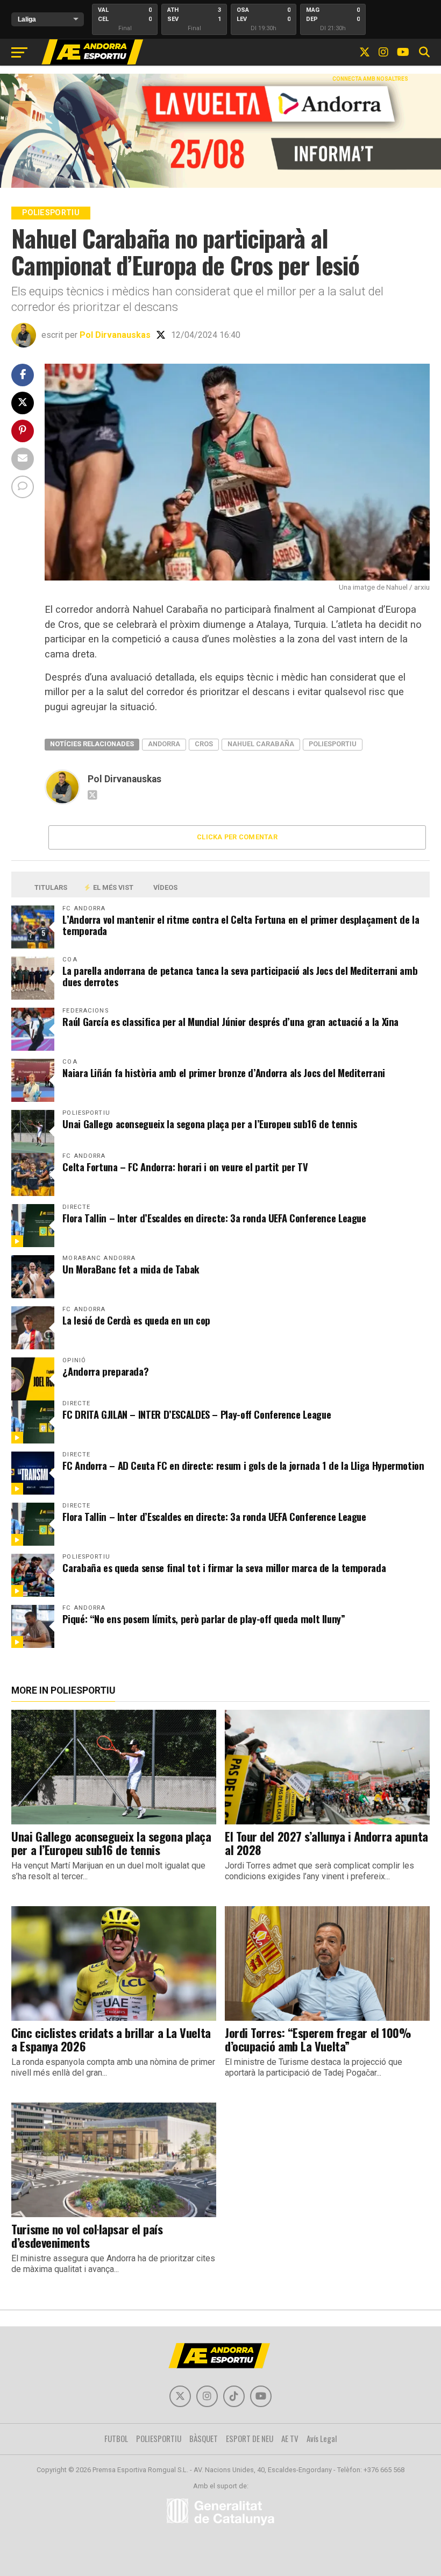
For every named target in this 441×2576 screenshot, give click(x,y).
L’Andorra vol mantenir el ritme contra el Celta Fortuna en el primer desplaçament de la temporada (241, 925)
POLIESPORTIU (159, 2438)
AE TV (290, 2438)
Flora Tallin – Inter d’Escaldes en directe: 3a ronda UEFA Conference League (214, 1218)
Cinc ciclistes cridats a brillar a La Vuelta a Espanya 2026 (111, 2039)
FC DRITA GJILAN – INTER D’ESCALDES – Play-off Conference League (197, 1414)
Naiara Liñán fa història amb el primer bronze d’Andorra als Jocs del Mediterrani (224, 1073)
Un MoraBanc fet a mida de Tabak (131, 1269)
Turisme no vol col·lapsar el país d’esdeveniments (87, 2235)
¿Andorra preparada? (105, 1371)
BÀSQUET (204, 2438)
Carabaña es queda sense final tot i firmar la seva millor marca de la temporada (224, 1567)
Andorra (164, 744)
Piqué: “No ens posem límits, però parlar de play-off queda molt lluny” (204, 1619)
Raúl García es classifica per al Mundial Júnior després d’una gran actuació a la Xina (230, 1021)
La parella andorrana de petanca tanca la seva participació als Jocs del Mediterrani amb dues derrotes (240, 976)
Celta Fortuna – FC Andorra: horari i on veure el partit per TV (185, 1167)
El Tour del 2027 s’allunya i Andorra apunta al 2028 (326, 1843)
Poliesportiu (333, 744)
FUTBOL (116, 2438)
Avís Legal (322, 2438)
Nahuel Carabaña (261, 744)
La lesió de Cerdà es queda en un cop (136, 1320)
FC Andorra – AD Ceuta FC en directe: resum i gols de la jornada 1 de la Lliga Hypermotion (243, 1465)
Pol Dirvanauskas (115, 335)
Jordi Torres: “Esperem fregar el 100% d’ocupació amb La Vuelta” (318, 2039)
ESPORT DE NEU (250, 2438)
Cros (204, 744)
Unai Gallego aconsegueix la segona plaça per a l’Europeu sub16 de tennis (210, 1124)
